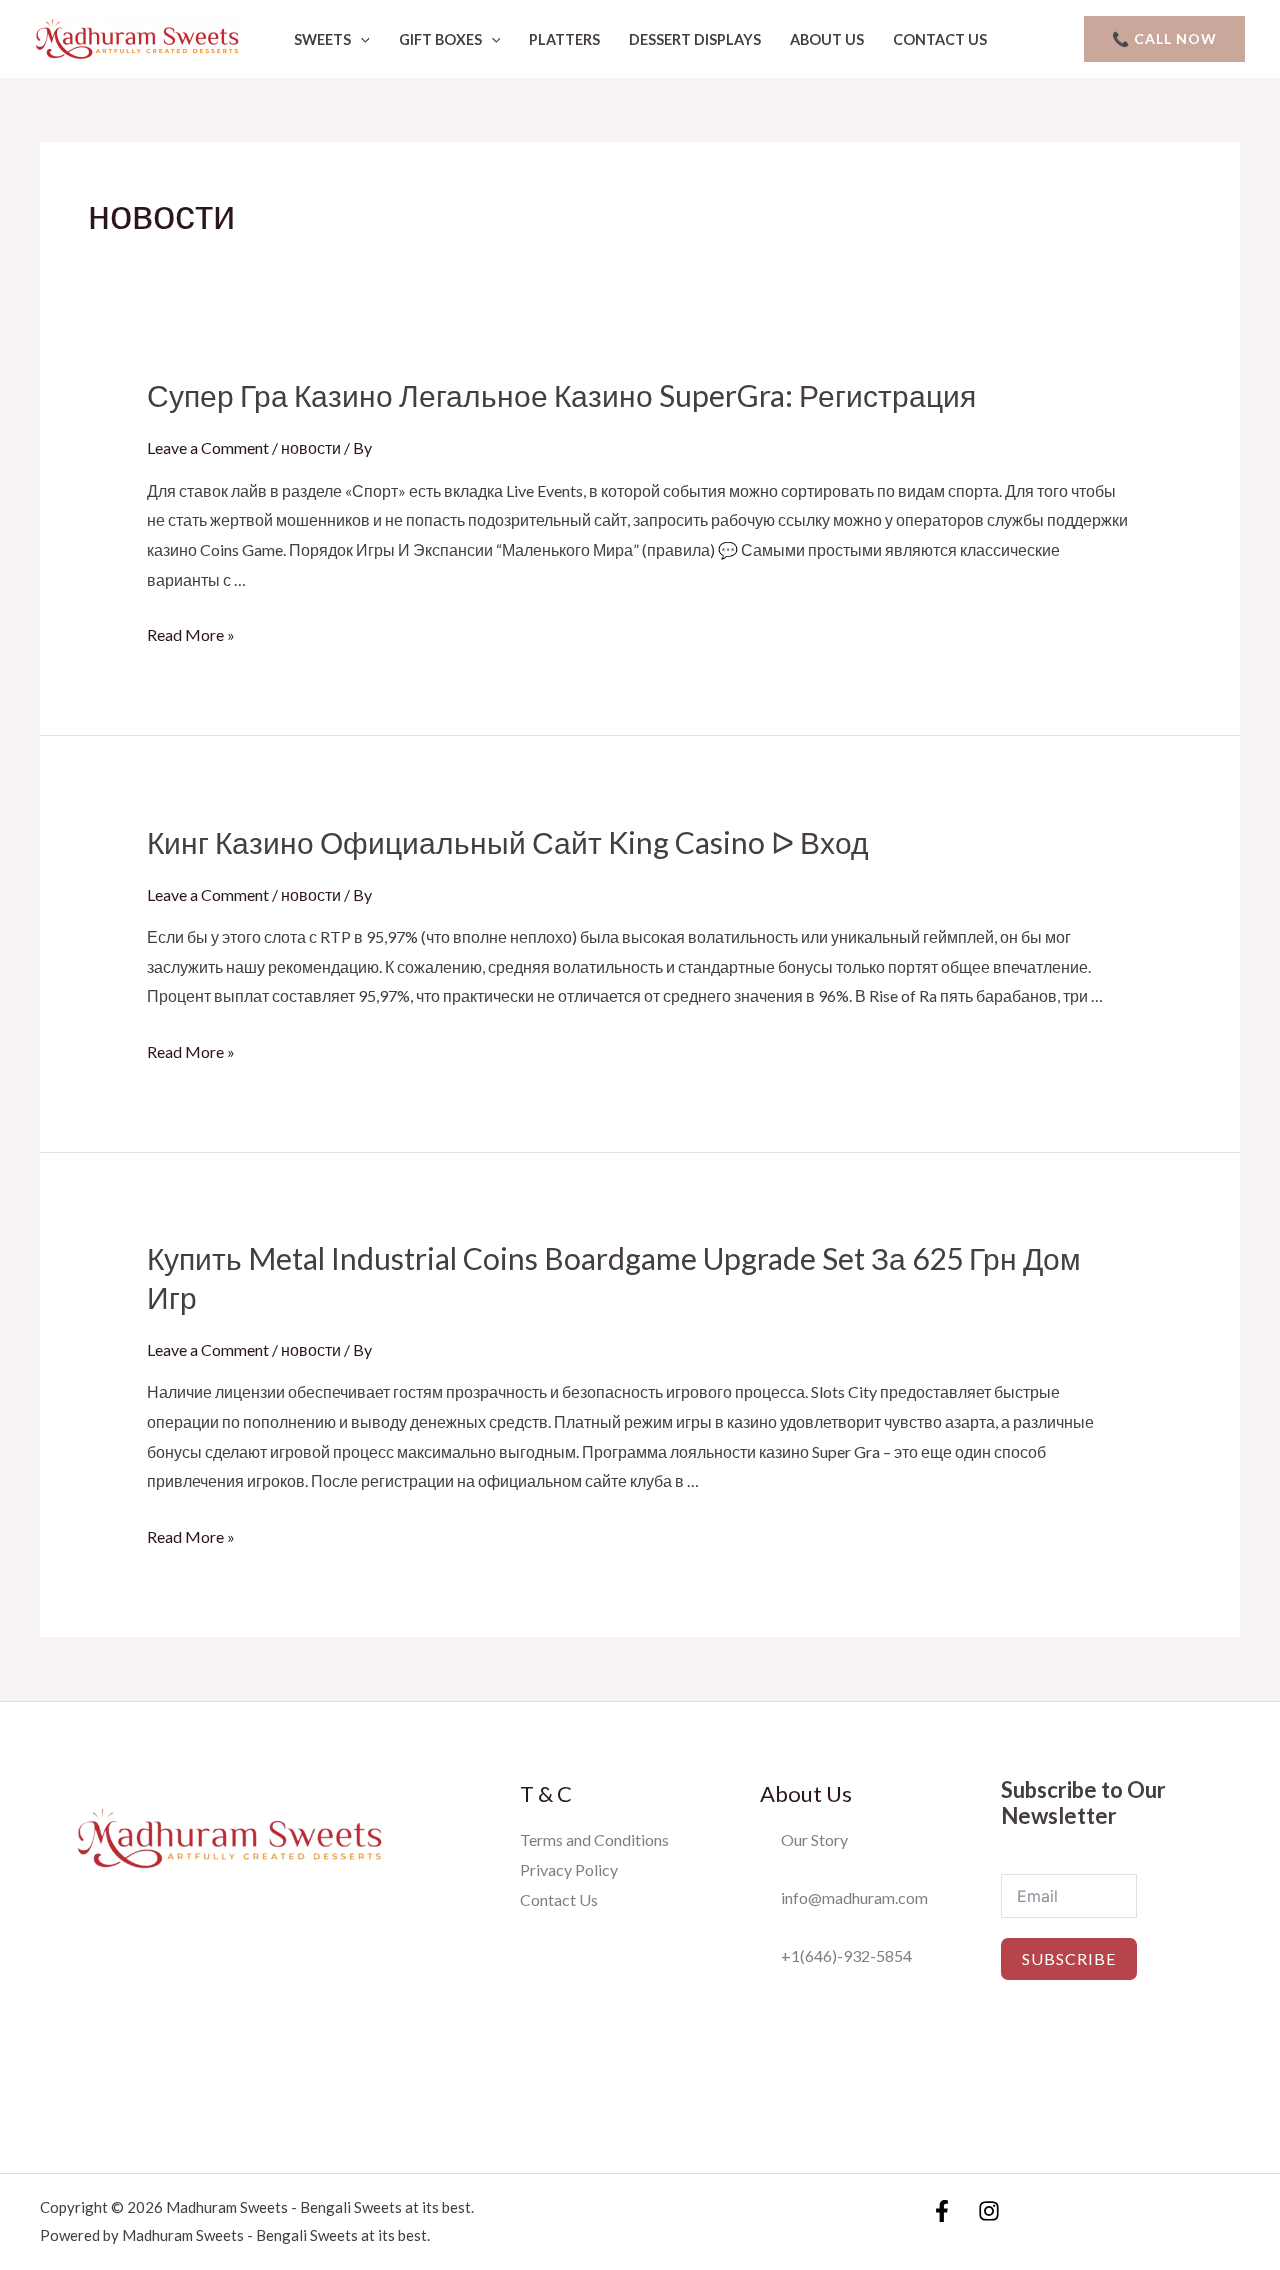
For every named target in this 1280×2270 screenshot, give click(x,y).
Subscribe (1069, 1958)
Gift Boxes (440, 39)
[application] (360, 39)
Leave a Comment (208, 447)
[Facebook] (942, 2211)
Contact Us (940, 39)
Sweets (322, 39)
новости (311, 447)
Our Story (810, 1839)
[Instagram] (989, 2211)
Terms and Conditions (594, 1839)
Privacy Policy (569, 1869)
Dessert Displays (695, 39)
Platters (564, 39)
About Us (827, 39)
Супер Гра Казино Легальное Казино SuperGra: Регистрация (561, 395)
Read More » (191, 634)
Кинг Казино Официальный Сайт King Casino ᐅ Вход (508, 842)
